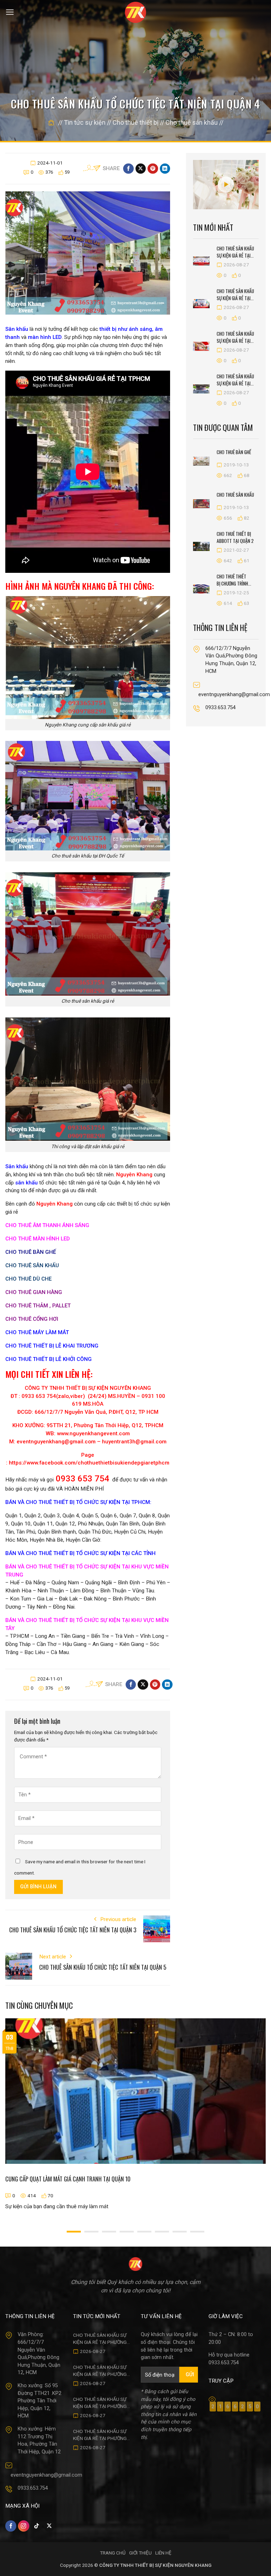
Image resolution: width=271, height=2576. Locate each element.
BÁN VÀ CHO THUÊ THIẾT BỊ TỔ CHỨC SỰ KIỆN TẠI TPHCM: (78, 1502)
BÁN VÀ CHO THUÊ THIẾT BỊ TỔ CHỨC (53, 1567)
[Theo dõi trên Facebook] (11, 2526)
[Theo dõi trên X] (49, 2526)
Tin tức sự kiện (85, 122)
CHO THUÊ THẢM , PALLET (38, 1306)
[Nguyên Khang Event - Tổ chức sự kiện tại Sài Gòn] (136, 12)
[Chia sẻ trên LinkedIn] (165, 169)
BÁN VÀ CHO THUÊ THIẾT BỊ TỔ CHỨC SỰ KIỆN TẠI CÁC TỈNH (80, 1553)
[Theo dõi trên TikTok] (37, 2526)
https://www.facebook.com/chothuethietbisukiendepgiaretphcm (89, 1463)
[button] (10, 12)
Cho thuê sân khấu (192, 122)
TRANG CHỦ (113, 2553)
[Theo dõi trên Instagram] (23, 2526)
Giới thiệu (140, 2553)
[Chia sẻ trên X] (141, 169)
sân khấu (26, 1183)
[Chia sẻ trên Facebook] (128, 169)
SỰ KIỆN (110, 1567)
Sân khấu (17, 1166)
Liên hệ (163, 2553)
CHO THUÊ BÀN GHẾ (31, 1252)
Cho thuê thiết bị (135, 122)
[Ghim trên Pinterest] (153, 169)
